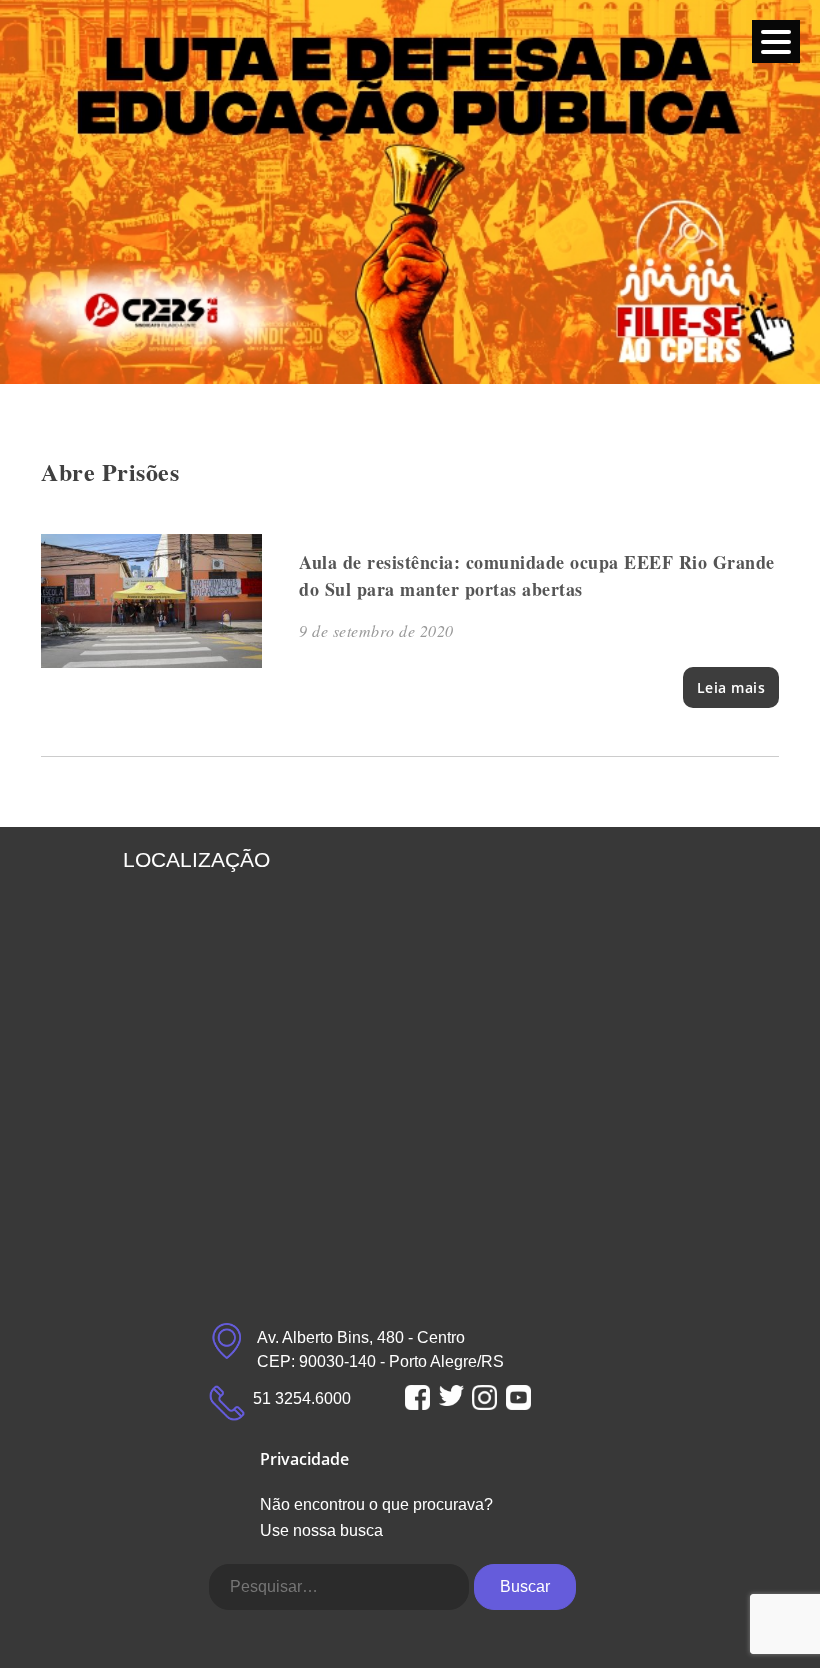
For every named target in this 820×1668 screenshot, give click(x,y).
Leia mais (731, 687)
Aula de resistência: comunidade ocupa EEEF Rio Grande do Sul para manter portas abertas (537, 575)
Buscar (525, 1586)
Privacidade (304, 1459)
